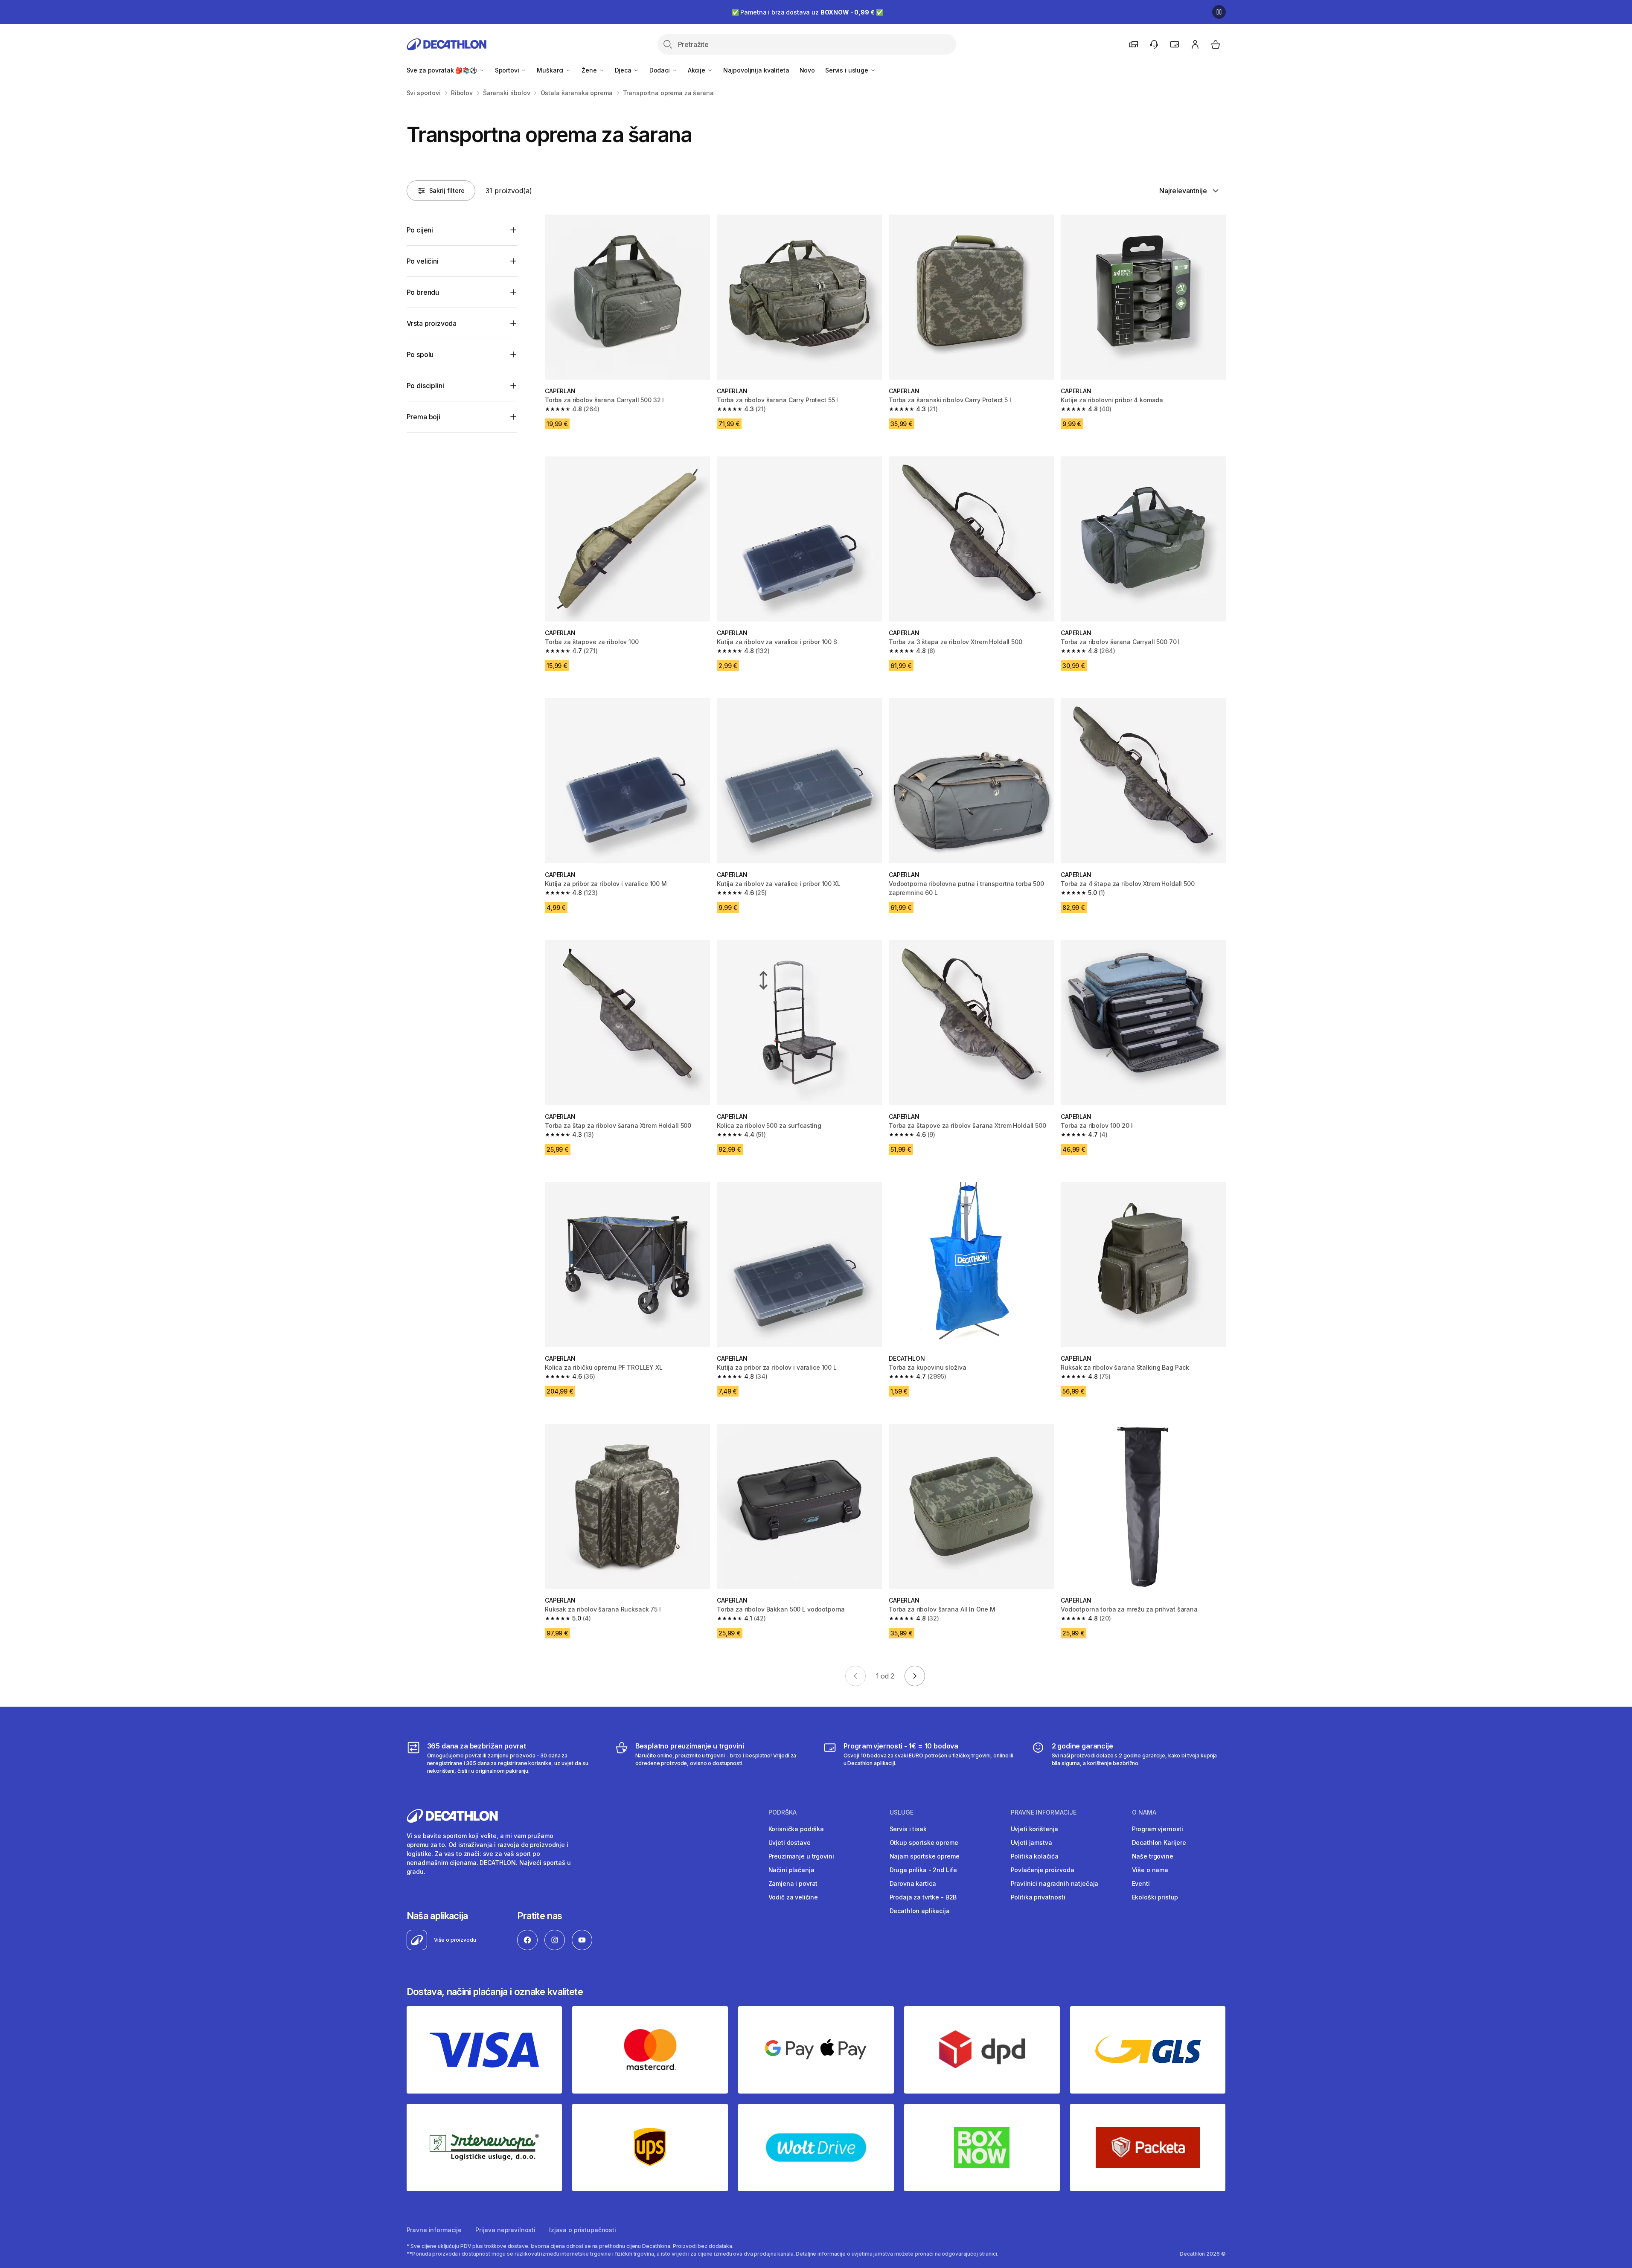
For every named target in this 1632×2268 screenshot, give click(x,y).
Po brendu (423, 292)
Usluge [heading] (902, 1812)
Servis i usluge (848, 70)
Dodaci (660, 70)
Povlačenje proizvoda (1043, 1870)
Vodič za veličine (793, 1897)
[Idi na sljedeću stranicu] (915, 1676)
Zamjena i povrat (793, 1883)
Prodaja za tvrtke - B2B (923, 1897)
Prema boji (423, 417)
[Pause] (1219, 12)
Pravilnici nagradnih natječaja (1055, 1883)
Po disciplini (425, 386)
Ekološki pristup (1155, 1897)
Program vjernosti (1158, 1829)
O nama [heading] (1144, 1812)
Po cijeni (420, 230)
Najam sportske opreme (925, 1856)
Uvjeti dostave (790, 1843)
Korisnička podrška (796, 1829)
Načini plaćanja (791, 1870)
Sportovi (508, 70)
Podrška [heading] (783, 1812)
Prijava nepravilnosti (505, 2230)
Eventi (1141, 1883)
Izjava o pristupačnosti (583, 2230)
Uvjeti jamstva (1031, 1843)
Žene (590, 70)
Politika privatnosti (1038, 1897)
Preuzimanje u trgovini (801, 1856)
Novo (807, 70)
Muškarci (551, 70)
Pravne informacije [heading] (1044, 1812)
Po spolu (420, 354)
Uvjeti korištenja (1035, 1829)
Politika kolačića (1035, 1856)
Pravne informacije (434, 2230)
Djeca (624, 70)
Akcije (697, 70)
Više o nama (1150, 1870)
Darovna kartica (913, 1883)
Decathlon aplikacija (920, 1911)
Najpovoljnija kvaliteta (756, 70)
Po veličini (423, 261)
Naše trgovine (1153, 1856)
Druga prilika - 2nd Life (924, 1870)
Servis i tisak (908, 1829)
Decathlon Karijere (1159, 1843)
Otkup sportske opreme (924, 1843)
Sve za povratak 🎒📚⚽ (443, 70)
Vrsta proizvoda (432, 323)
